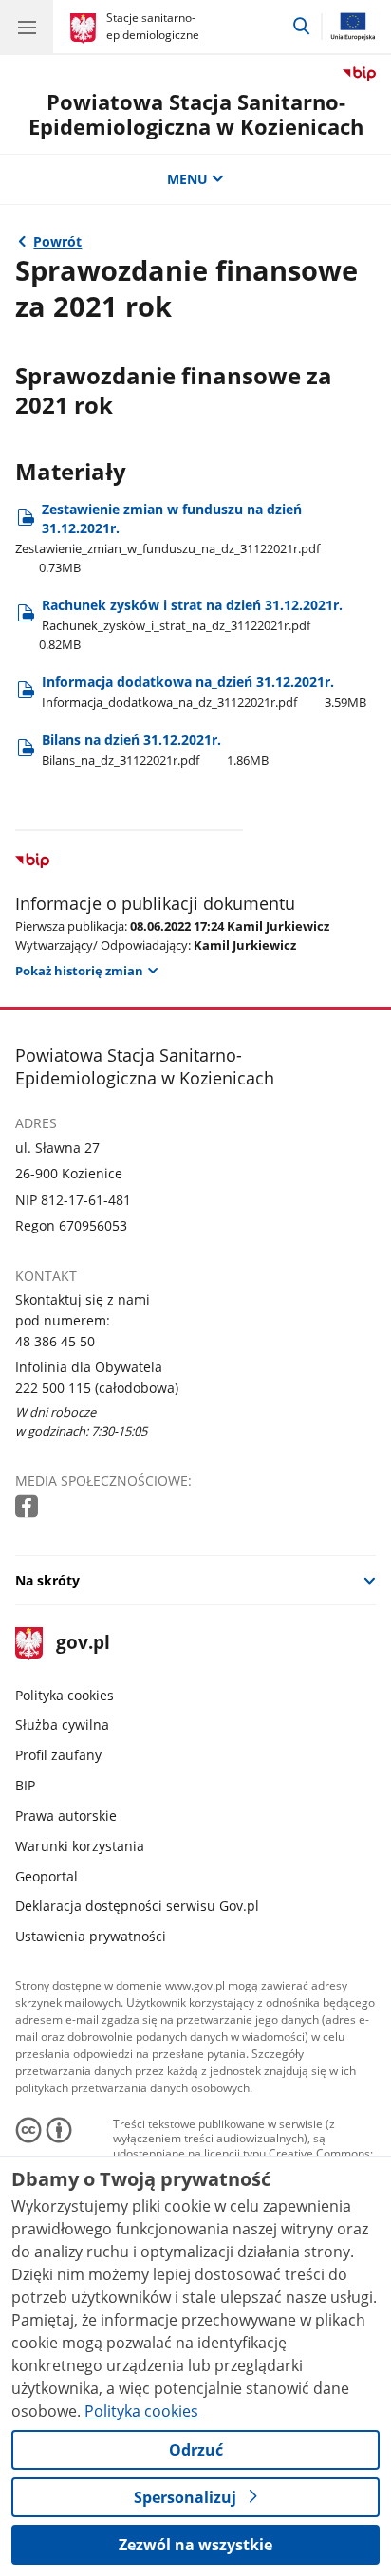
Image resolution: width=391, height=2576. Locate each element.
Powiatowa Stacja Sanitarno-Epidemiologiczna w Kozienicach (196, 114)
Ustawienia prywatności (91, 1936)
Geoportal (47, 1876)
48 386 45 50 (55, 1341)
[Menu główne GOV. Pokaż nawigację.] (27, 27)
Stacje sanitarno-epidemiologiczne (153, 26)
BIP (25, 1785)
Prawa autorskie (66, 1816)
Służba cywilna (62, 1724)
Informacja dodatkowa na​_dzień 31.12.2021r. (204, 691)
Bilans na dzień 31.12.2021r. (155, 749)
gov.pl (82, 1644)
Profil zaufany (58, 1755)
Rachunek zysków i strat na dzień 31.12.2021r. (191, 624)
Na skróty (47, 1580)
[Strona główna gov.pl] (86, 28)
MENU (187, 179)
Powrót (57, 241)
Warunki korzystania (80, 1846)
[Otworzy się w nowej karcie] (28, 1507)
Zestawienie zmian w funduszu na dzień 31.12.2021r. (168, 538)
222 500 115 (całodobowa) (97, 1388)
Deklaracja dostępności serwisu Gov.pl (137, 1906)
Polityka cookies (65, 1695)
